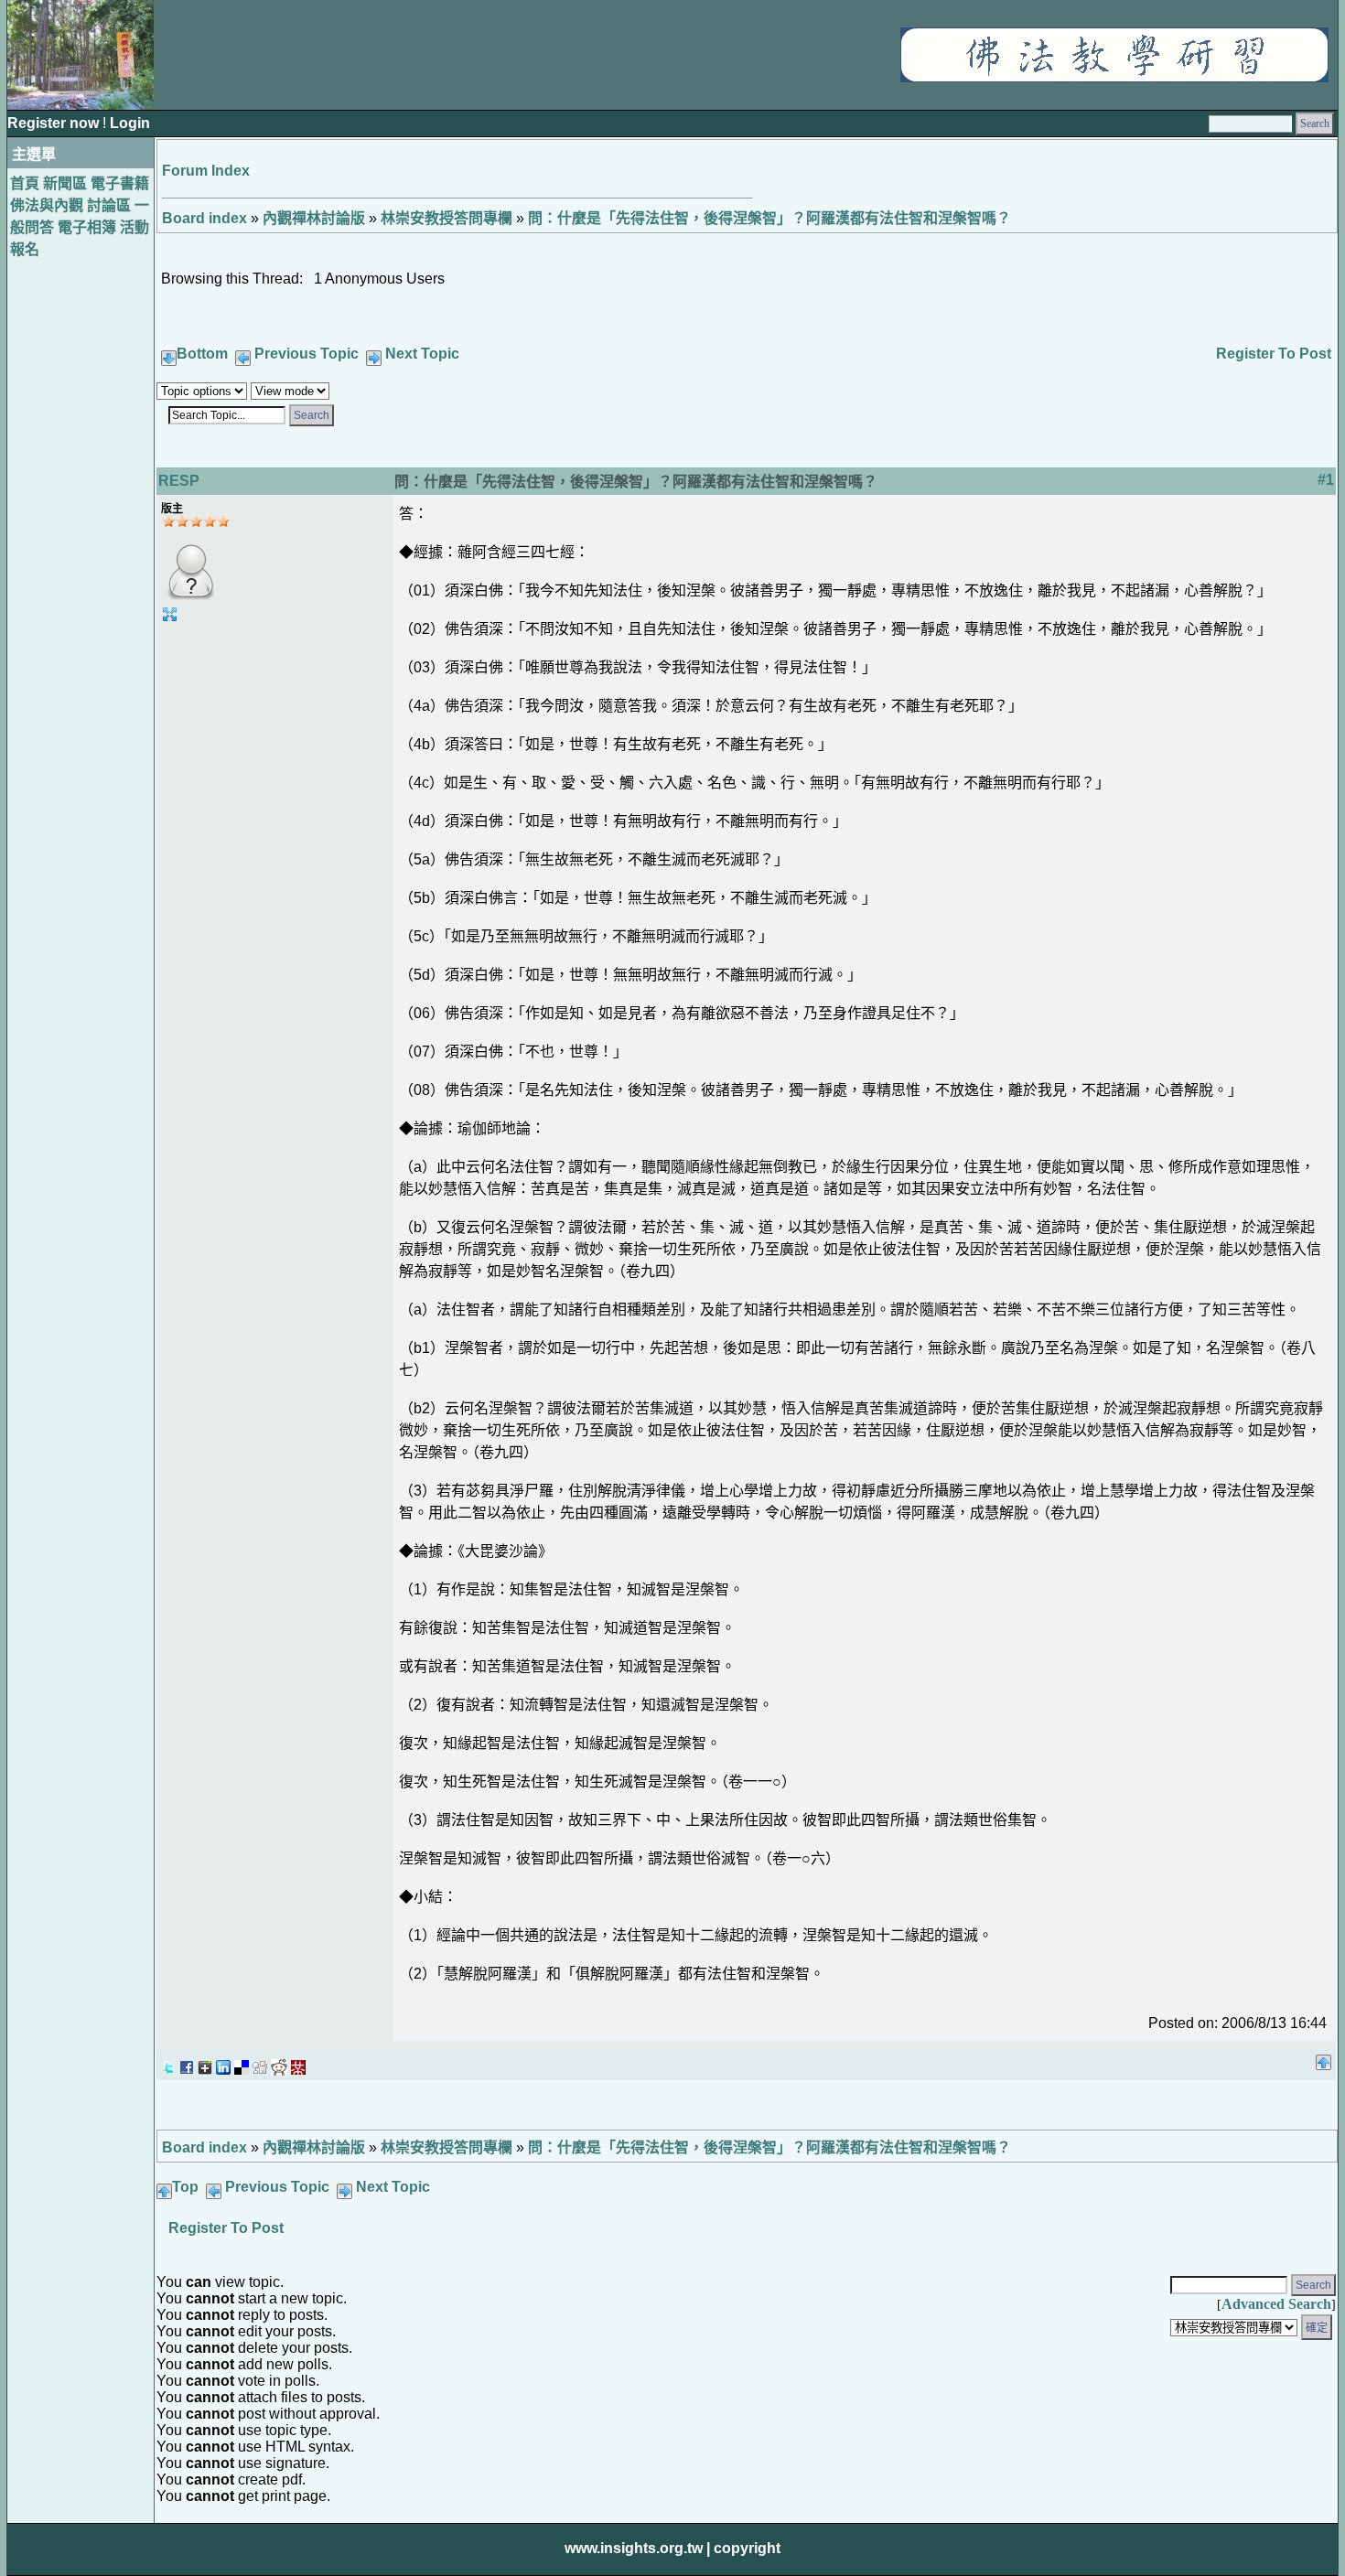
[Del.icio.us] (242, 2062)
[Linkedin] (223, 2062)
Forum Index (206, 171)
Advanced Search (1276, 2304)
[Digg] (260, 2062)
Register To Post (1274, 354)
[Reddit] (279, 2062)
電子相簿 (87, 227)
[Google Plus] (205, 2062)
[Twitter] (168, 2062)
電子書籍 (120, 183)
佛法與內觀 (47, 205)
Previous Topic (307, 354)
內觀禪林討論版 (314, 218)
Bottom (202, 354)
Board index (204, 218)
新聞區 (65, 183)
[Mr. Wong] (298, 2062)
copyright (747, 2548)
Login (130, 123)
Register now (55, 123)
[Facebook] (187, 2062)
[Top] (1323, 2057)
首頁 (25, 183)
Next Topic (422, 354)
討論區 (109, 205)
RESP (179, 481)
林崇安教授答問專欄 (447, 218)
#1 (1326, 480)
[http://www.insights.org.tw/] (1114, 77)
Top (185, 2187)
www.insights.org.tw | (637, 2548)
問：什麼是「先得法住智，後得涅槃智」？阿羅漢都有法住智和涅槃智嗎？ (769, 218)
